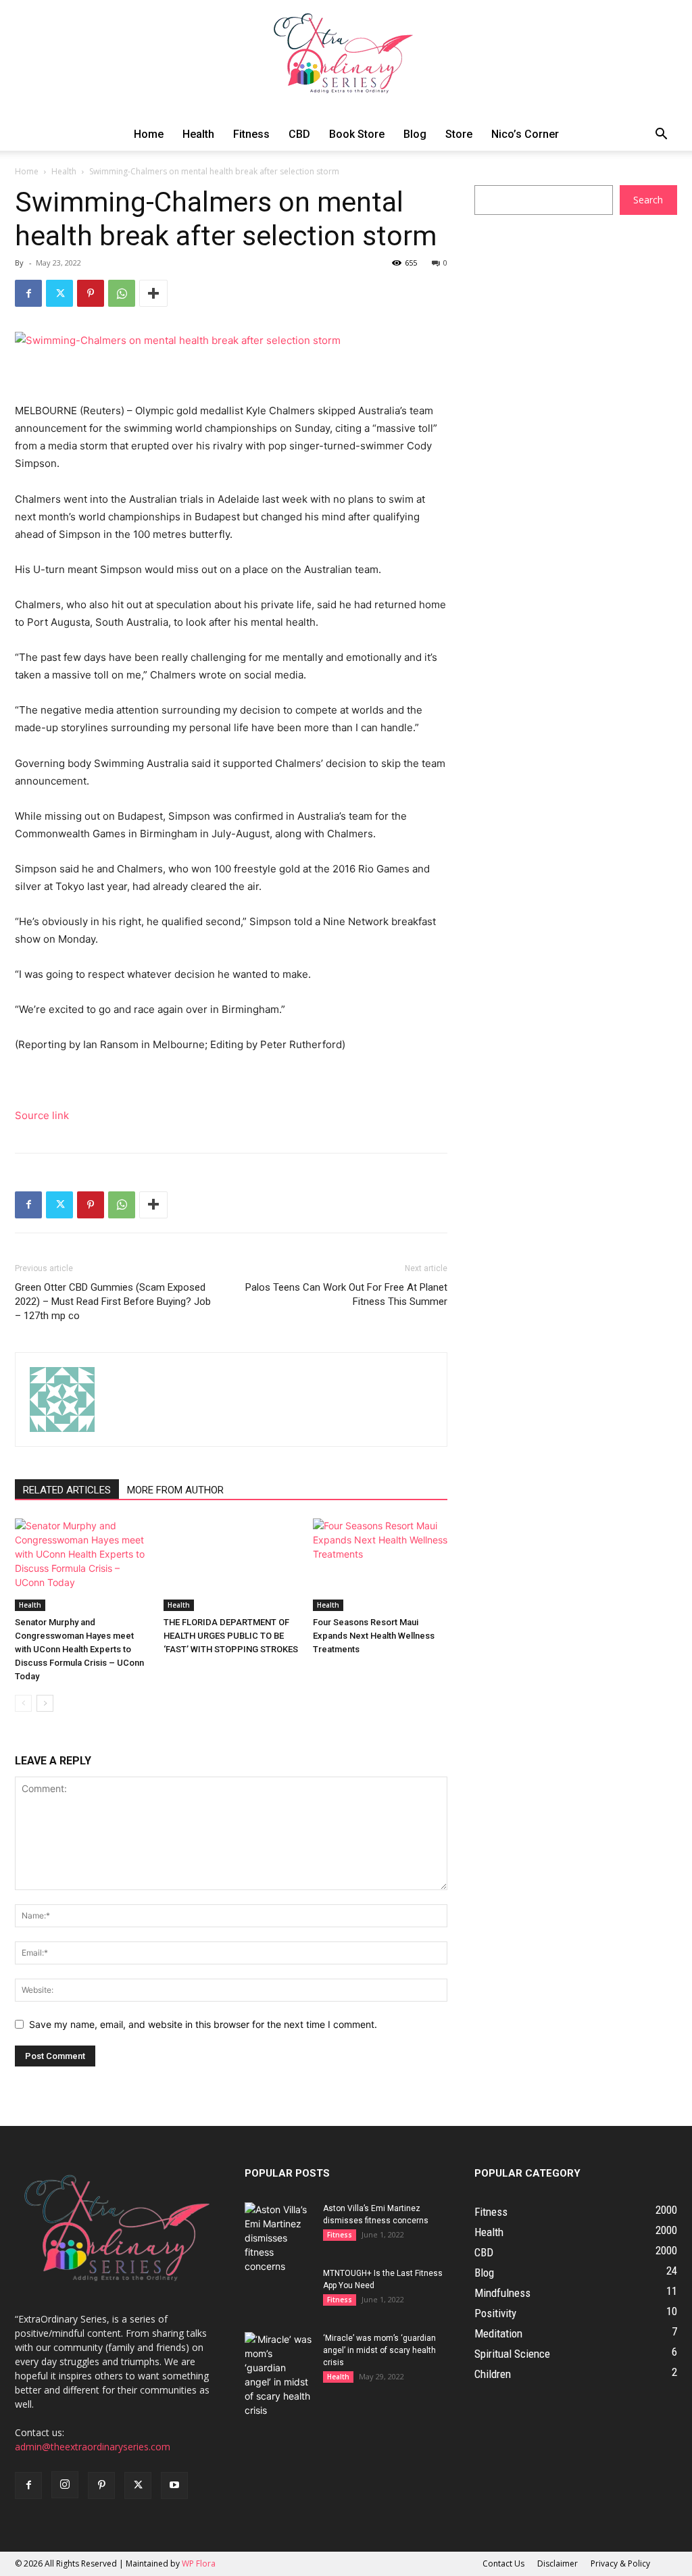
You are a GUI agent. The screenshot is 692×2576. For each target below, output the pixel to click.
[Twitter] (59, 293)
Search (648, 200)
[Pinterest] (91, 293)
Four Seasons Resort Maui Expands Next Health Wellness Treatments (374, 1636)
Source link (42, 1115)
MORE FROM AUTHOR (175, 1490)
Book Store (357, 134)
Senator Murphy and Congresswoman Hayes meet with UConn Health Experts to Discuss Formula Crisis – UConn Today (79, 1649)
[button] (661, 135)
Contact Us (503, 2563)
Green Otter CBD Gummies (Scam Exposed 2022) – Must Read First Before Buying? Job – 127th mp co (113, 1302)
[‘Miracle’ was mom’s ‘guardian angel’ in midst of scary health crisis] (278, 2375)
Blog (415, 134)
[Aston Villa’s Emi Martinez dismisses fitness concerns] (278, 2238)
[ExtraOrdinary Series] (346, 59)
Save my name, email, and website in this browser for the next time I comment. (203, 2024)
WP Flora (199, 2563)
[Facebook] (28, 293)
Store (459, 134)
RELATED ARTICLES (67, 1490)
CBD (299, 134)
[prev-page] (23, 1703)
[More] (153, 293)
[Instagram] (65, 2485)
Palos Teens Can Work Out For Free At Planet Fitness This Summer (346, 1294)
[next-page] (45, 1703)
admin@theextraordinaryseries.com (93, 2447)
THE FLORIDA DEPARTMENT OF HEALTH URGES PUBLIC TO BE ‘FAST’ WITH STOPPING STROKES (231, 1636)
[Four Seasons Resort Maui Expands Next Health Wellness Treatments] (380, 1565)
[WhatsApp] (122, 293)
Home (149, 134)
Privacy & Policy (620, 2563)
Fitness (251, 134)
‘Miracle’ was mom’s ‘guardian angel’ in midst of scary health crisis (379, 2350)
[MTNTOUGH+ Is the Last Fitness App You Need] (278, 2291)
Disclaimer (558, 2563)
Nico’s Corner (525, 134)
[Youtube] (174, 2485)
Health (198, 134)
